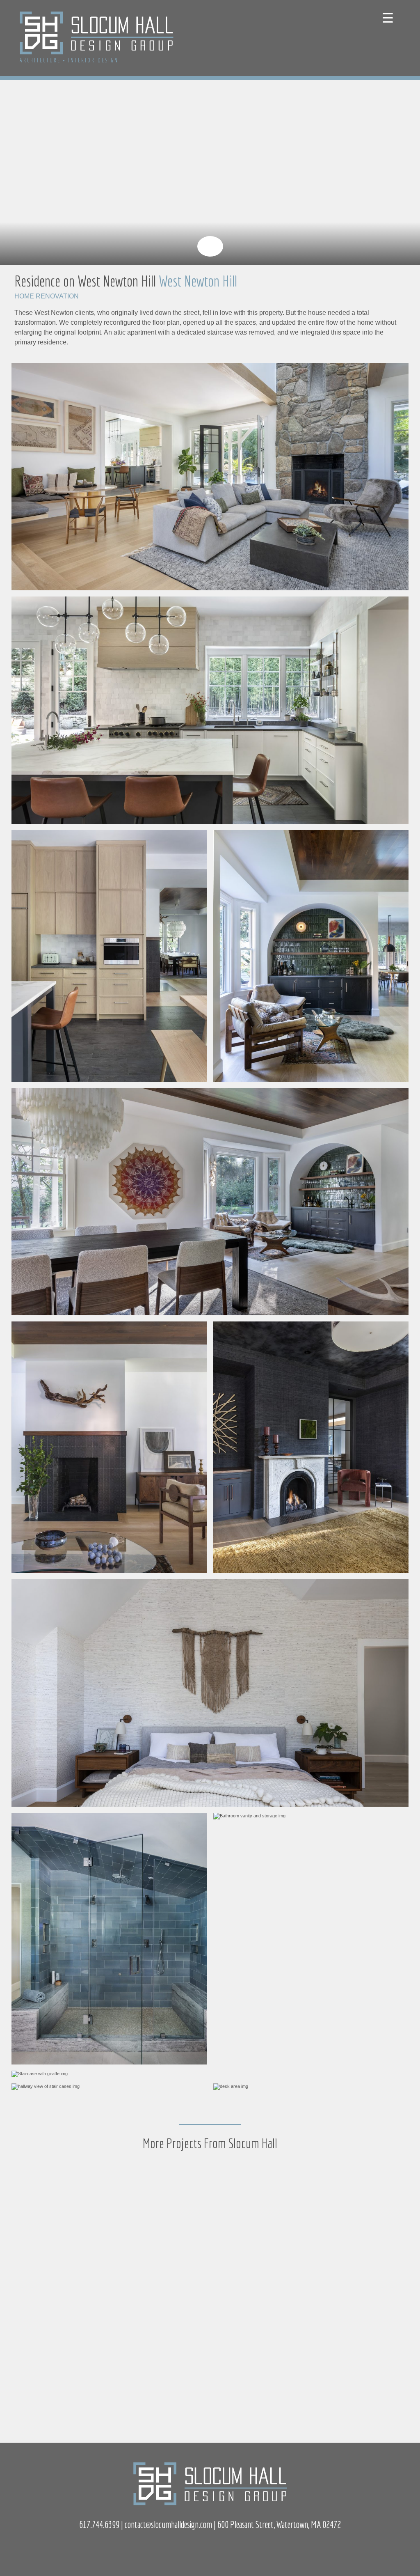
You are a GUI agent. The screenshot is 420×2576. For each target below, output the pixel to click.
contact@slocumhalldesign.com (168, 2524)
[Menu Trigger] (388, 17)
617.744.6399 (99, 2524)
